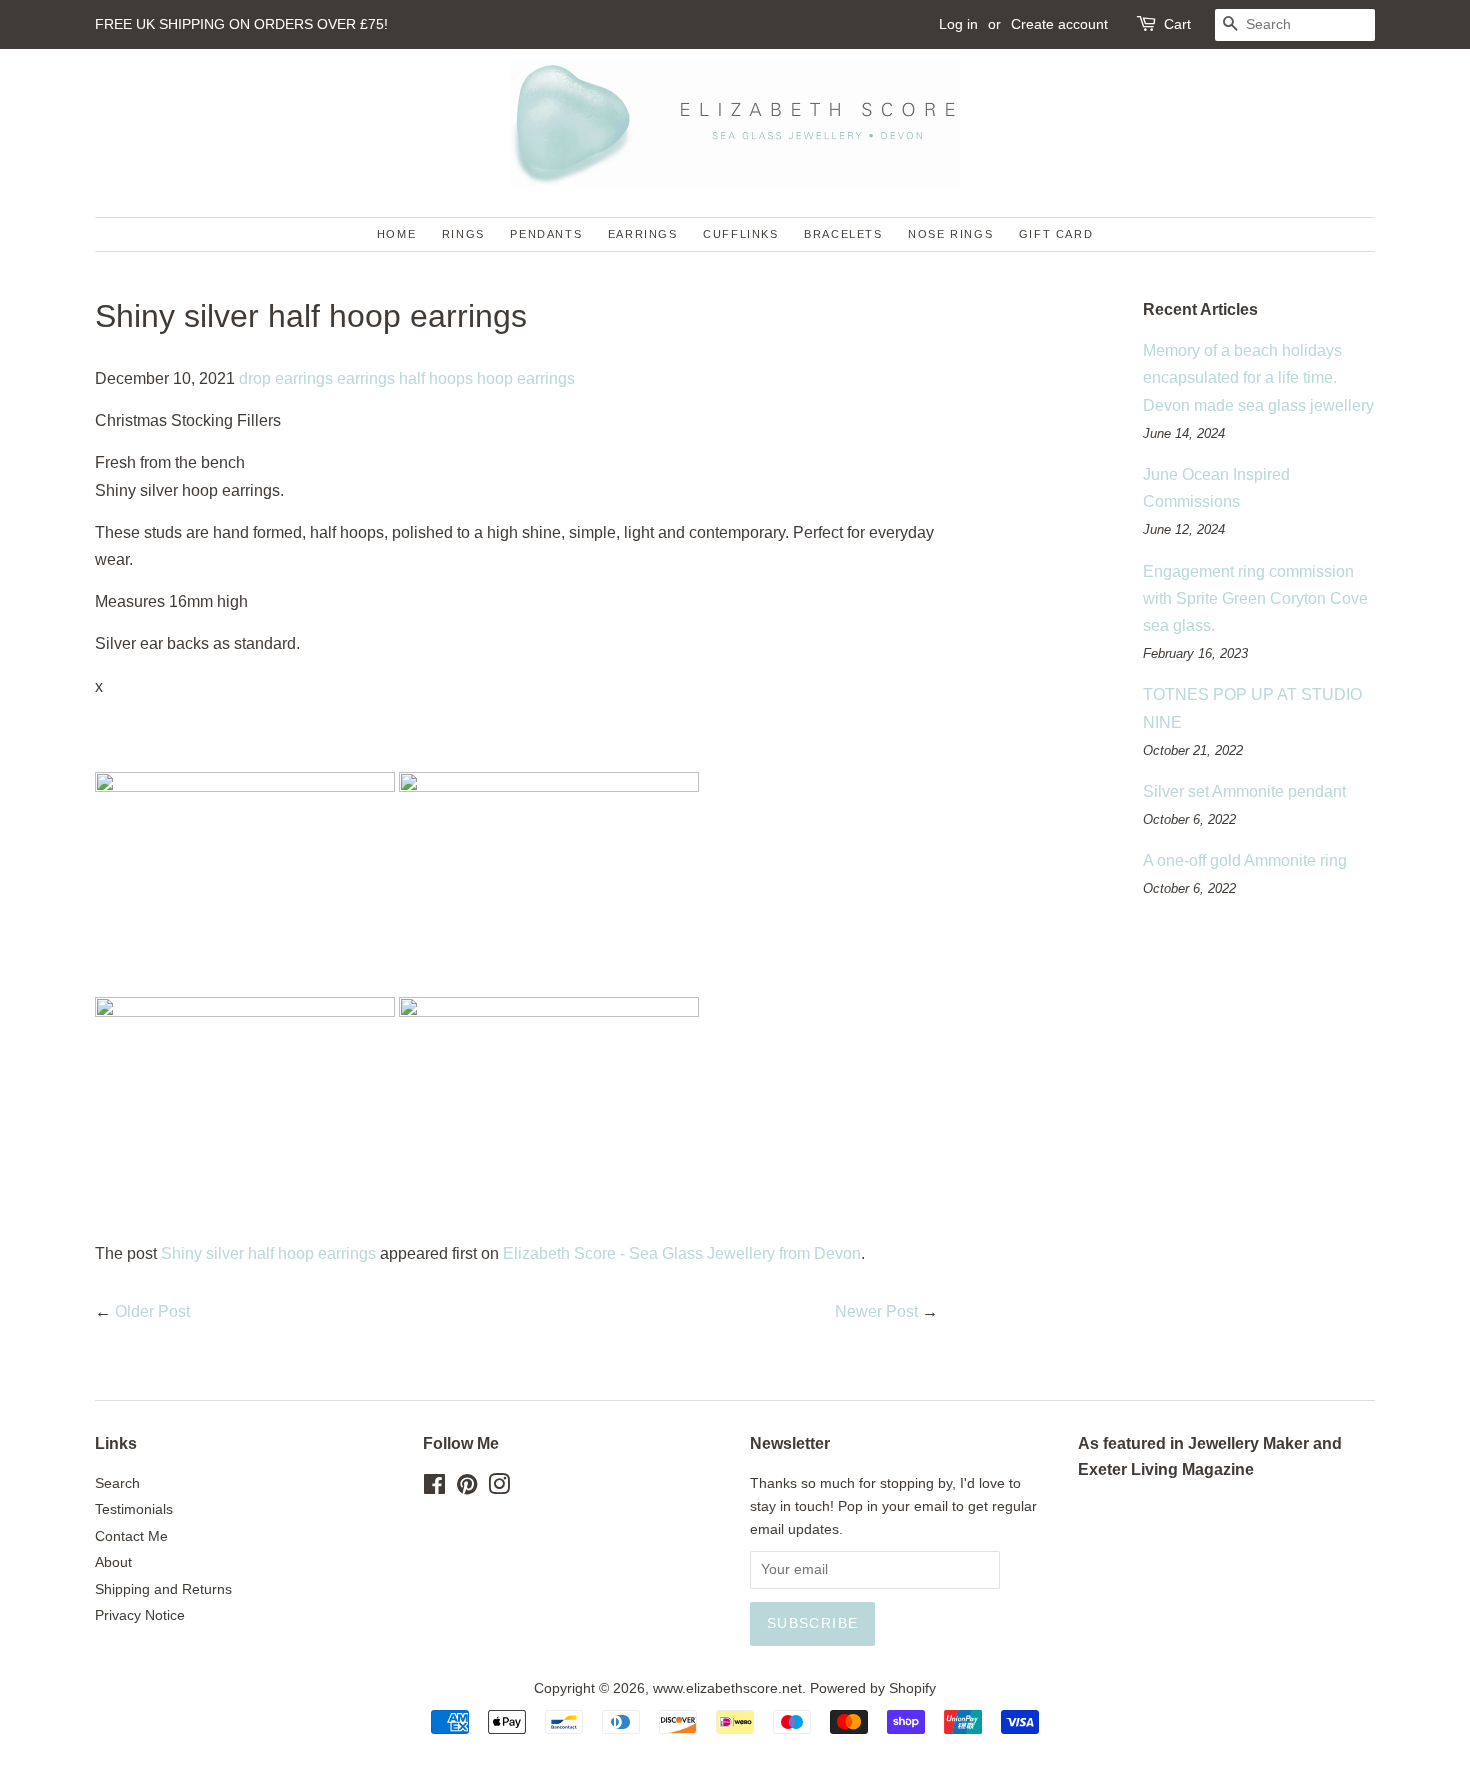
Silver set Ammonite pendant (1244, 791)
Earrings (643, 234)
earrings (366, 378)
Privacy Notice (140, 1615)
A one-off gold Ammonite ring (1245, 860)
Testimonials (134, 1509)
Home (396, 234)
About (113, 1562)
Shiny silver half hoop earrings (268, 1253)
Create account (1059, 24)
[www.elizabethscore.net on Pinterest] (467, 1488)
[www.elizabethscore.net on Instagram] (499, 1488)
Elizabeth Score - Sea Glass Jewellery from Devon (682, 1253)
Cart (1177, 24)
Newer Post (876, 1311)
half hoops (436, 378)
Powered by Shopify (873, 1688)
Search (117, 1483)
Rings (463, 234)
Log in (958, 24)
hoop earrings (526, 378)
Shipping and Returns (163, 1589)
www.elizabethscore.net (727, 1688)
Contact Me (131, 1536)
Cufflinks (740, 234)
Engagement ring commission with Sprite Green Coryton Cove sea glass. (1255, 598)
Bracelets (843, 234)
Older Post (152, 1311)
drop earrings (286, 378)
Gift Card (1056, 234)
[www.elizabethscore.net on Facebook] (434, 1488)
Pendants (546, 234)
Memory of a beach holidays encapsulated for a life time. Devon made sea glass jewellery (1258, 377)
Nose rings (950, 234)
